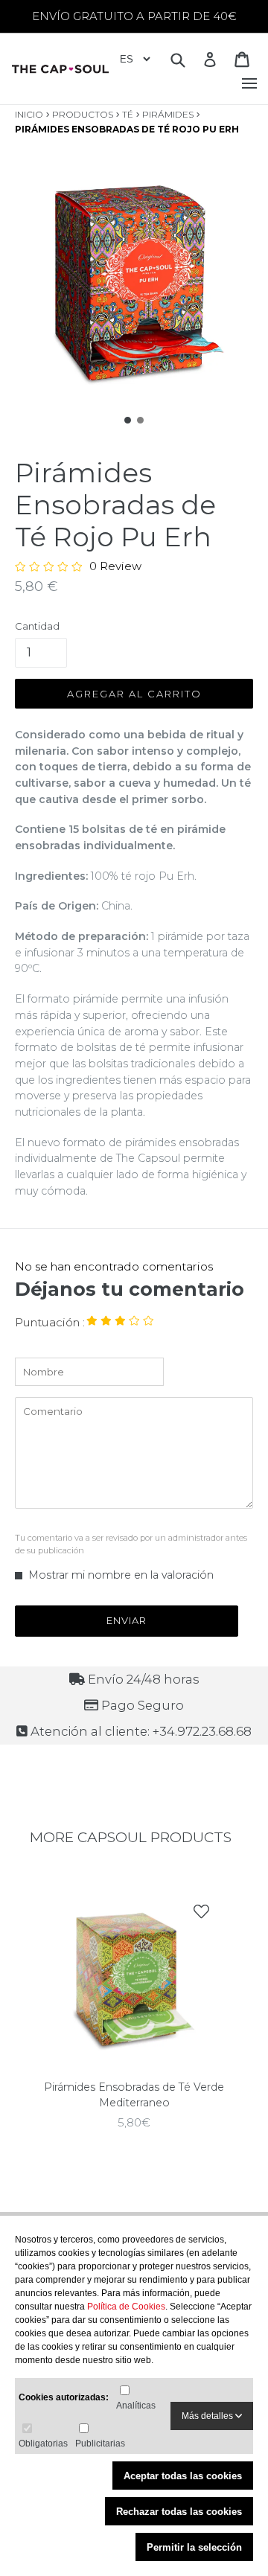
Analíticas (136, 2406)
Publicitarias (100, 2444)
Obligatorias (43, 2444)
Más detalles (208, 2416)
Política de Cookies (126, 2307)
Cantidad (37, 626)
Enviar (127, 1620)
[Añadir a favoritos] (201, 1912)
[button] (128, 419)
